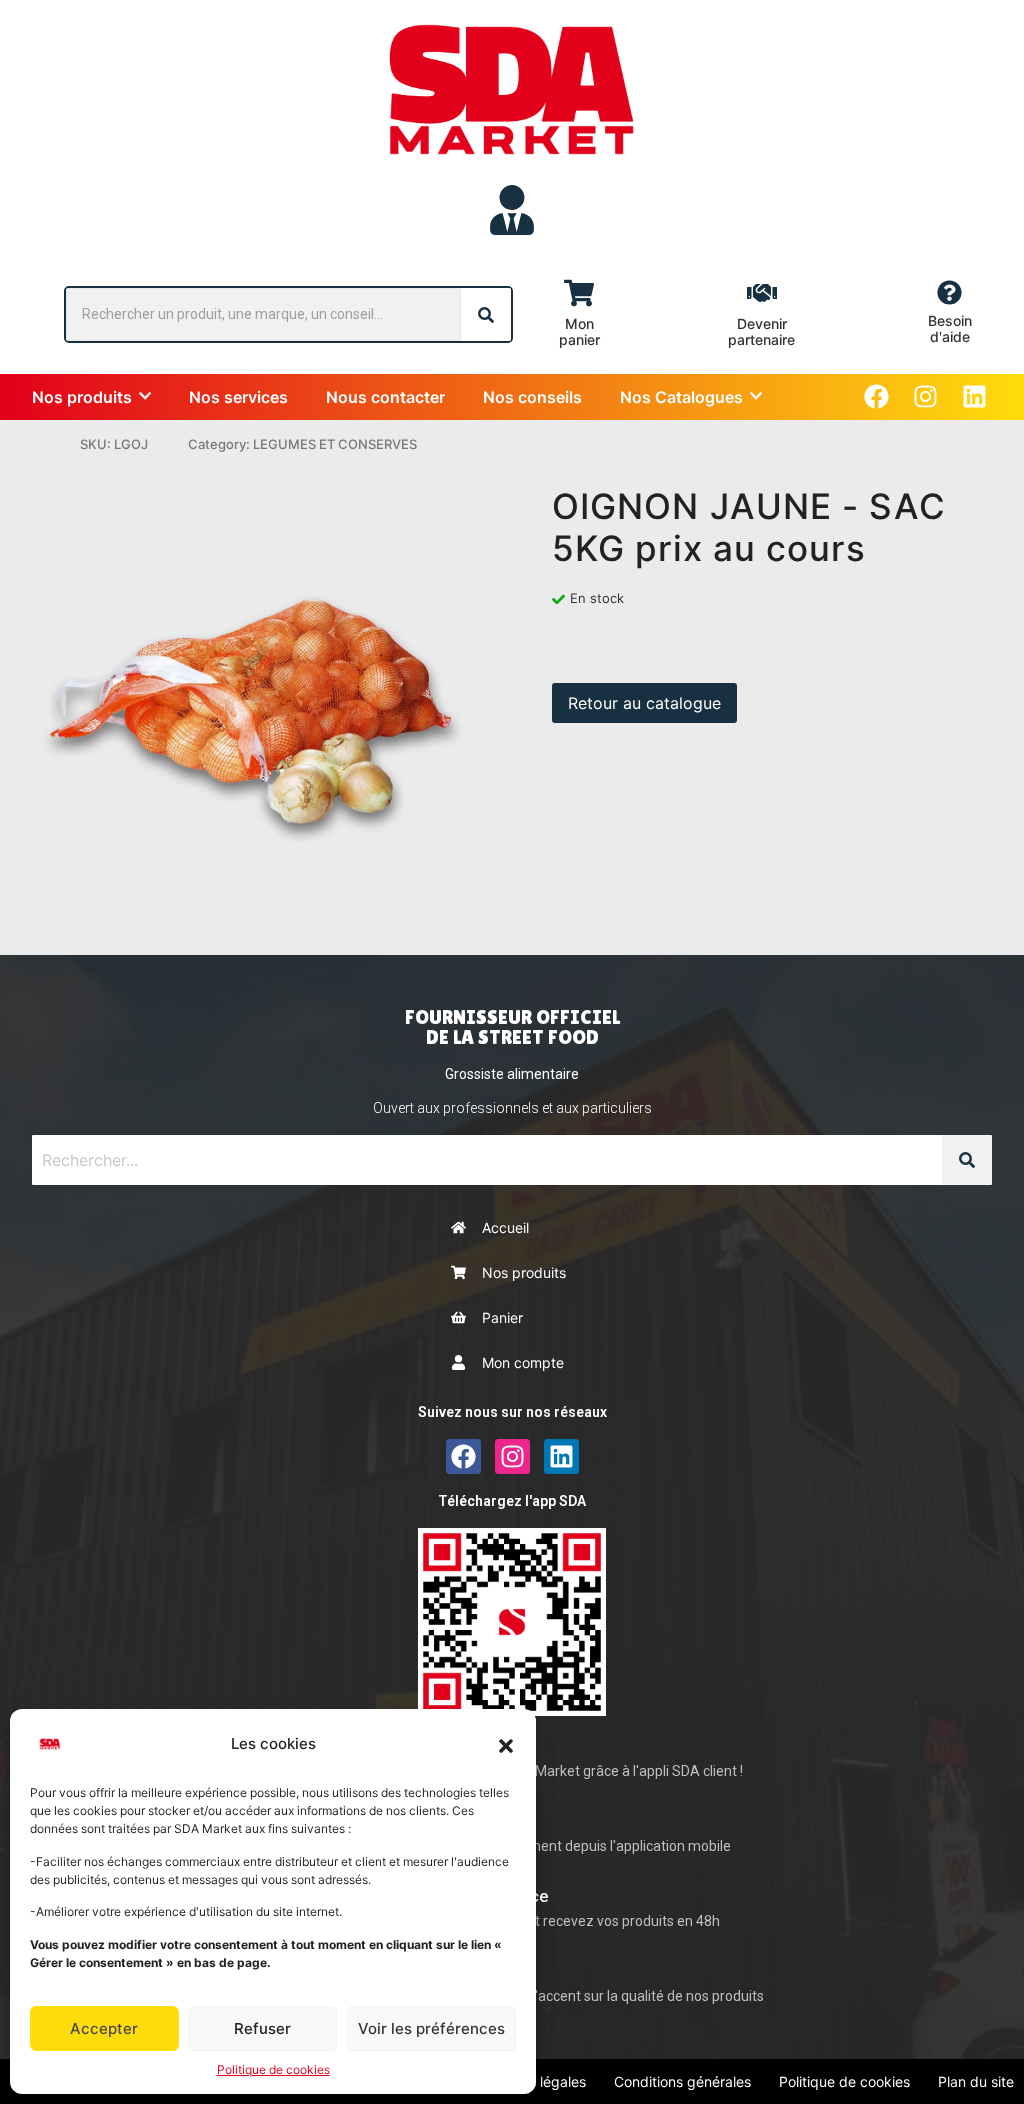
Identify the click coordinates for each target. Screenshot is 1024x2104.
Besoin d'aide (950, 328)
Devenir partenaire (761, 331)
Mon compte (523, 1362)
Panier (502, 1317)
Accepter (104, 2028)
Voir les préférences (431, 2028)
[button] (506, 1744)
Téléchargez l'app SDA (512, 1501)
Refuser (262, 2028)
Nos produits (524, 1272)
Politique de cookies (273, 2069)
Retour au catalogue (644, 703)
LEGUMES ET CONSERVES (335, 444)
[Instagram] (925, 396)
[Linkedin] (974, 396)
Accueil (505, 1227)
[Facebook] (876, 396)
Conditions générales (682, 2081)
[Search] (486, 314)
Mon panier (579, 331)
